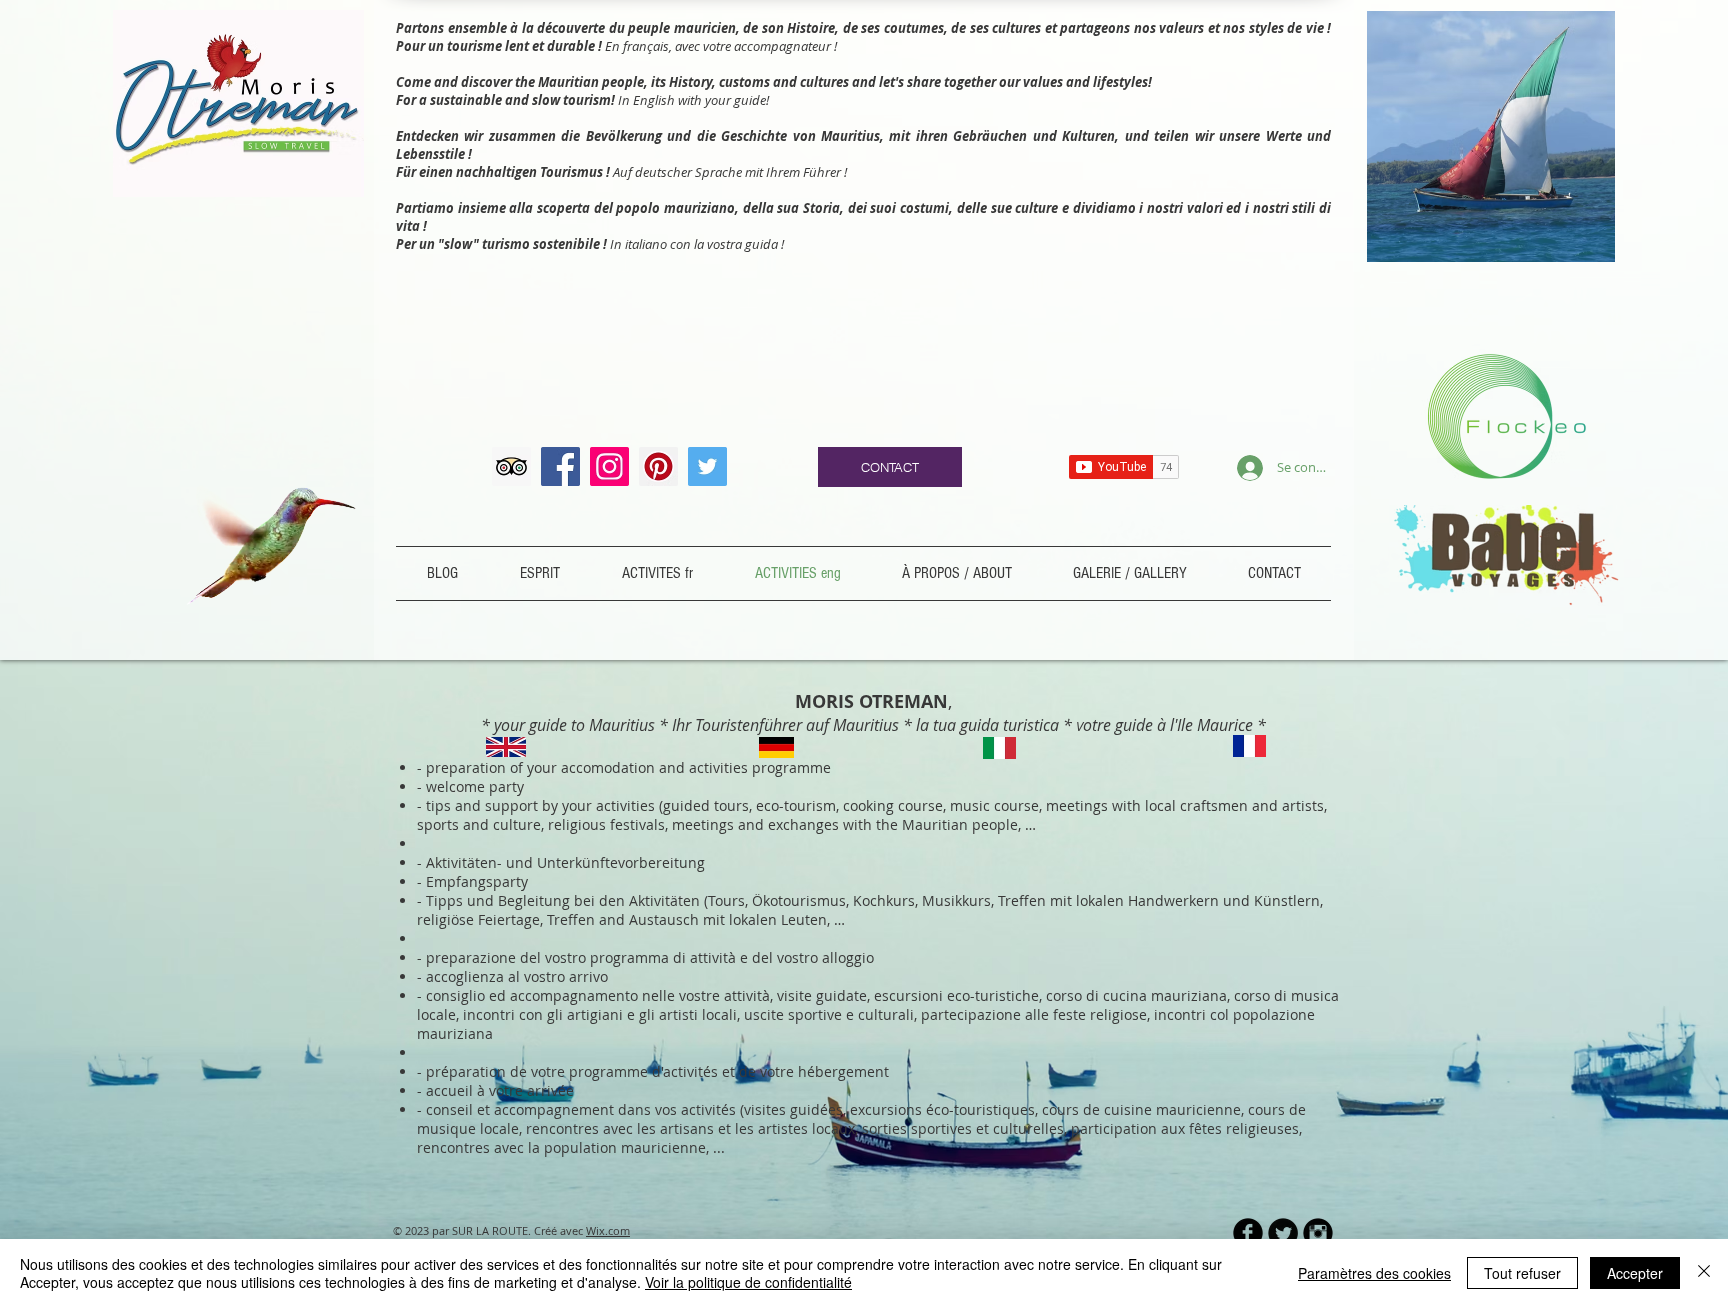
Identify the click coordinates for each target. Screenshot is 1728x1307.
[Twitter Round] (1283, 1233)
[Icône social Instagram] (609, 466)
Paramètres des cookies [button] (1374, 1273)
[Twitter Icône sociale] (707, 466)
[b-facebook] (1248, 1233)
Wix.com (608, 1230)
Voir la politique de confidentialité (748, 1282)
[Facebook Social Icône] (560, 466)
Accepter (1635, 1273)
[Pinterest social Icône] (658, 466)
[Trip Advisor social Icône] (511, 466)
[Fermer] (1704, 1273)
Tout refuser (1522, 1273)
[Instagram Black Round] (1318, 1233)
